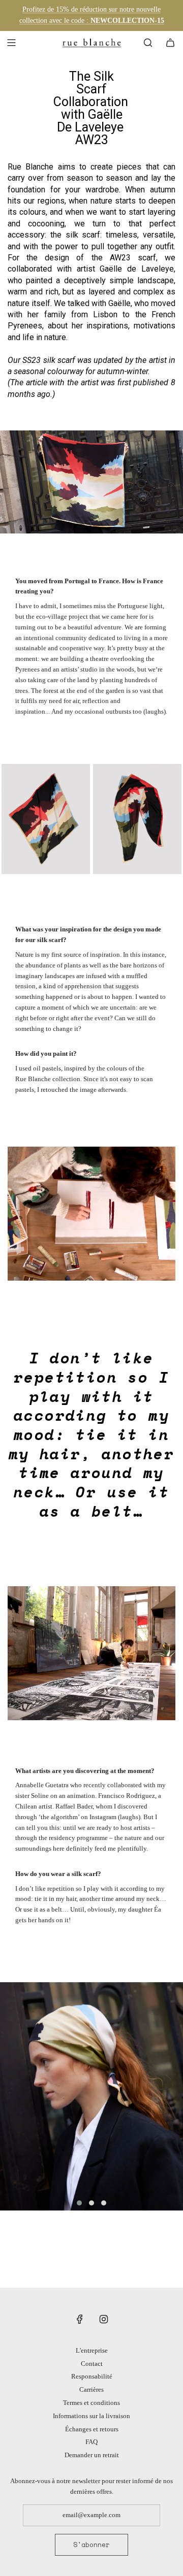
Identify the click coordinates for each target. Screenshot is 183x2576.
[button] (79, 2203)
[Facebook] (80, 2319)
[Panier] (170, 43)
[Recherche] (148, 43)
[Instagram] (104, 2319)
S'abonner (91, 2545)
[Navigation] (11, 43)
